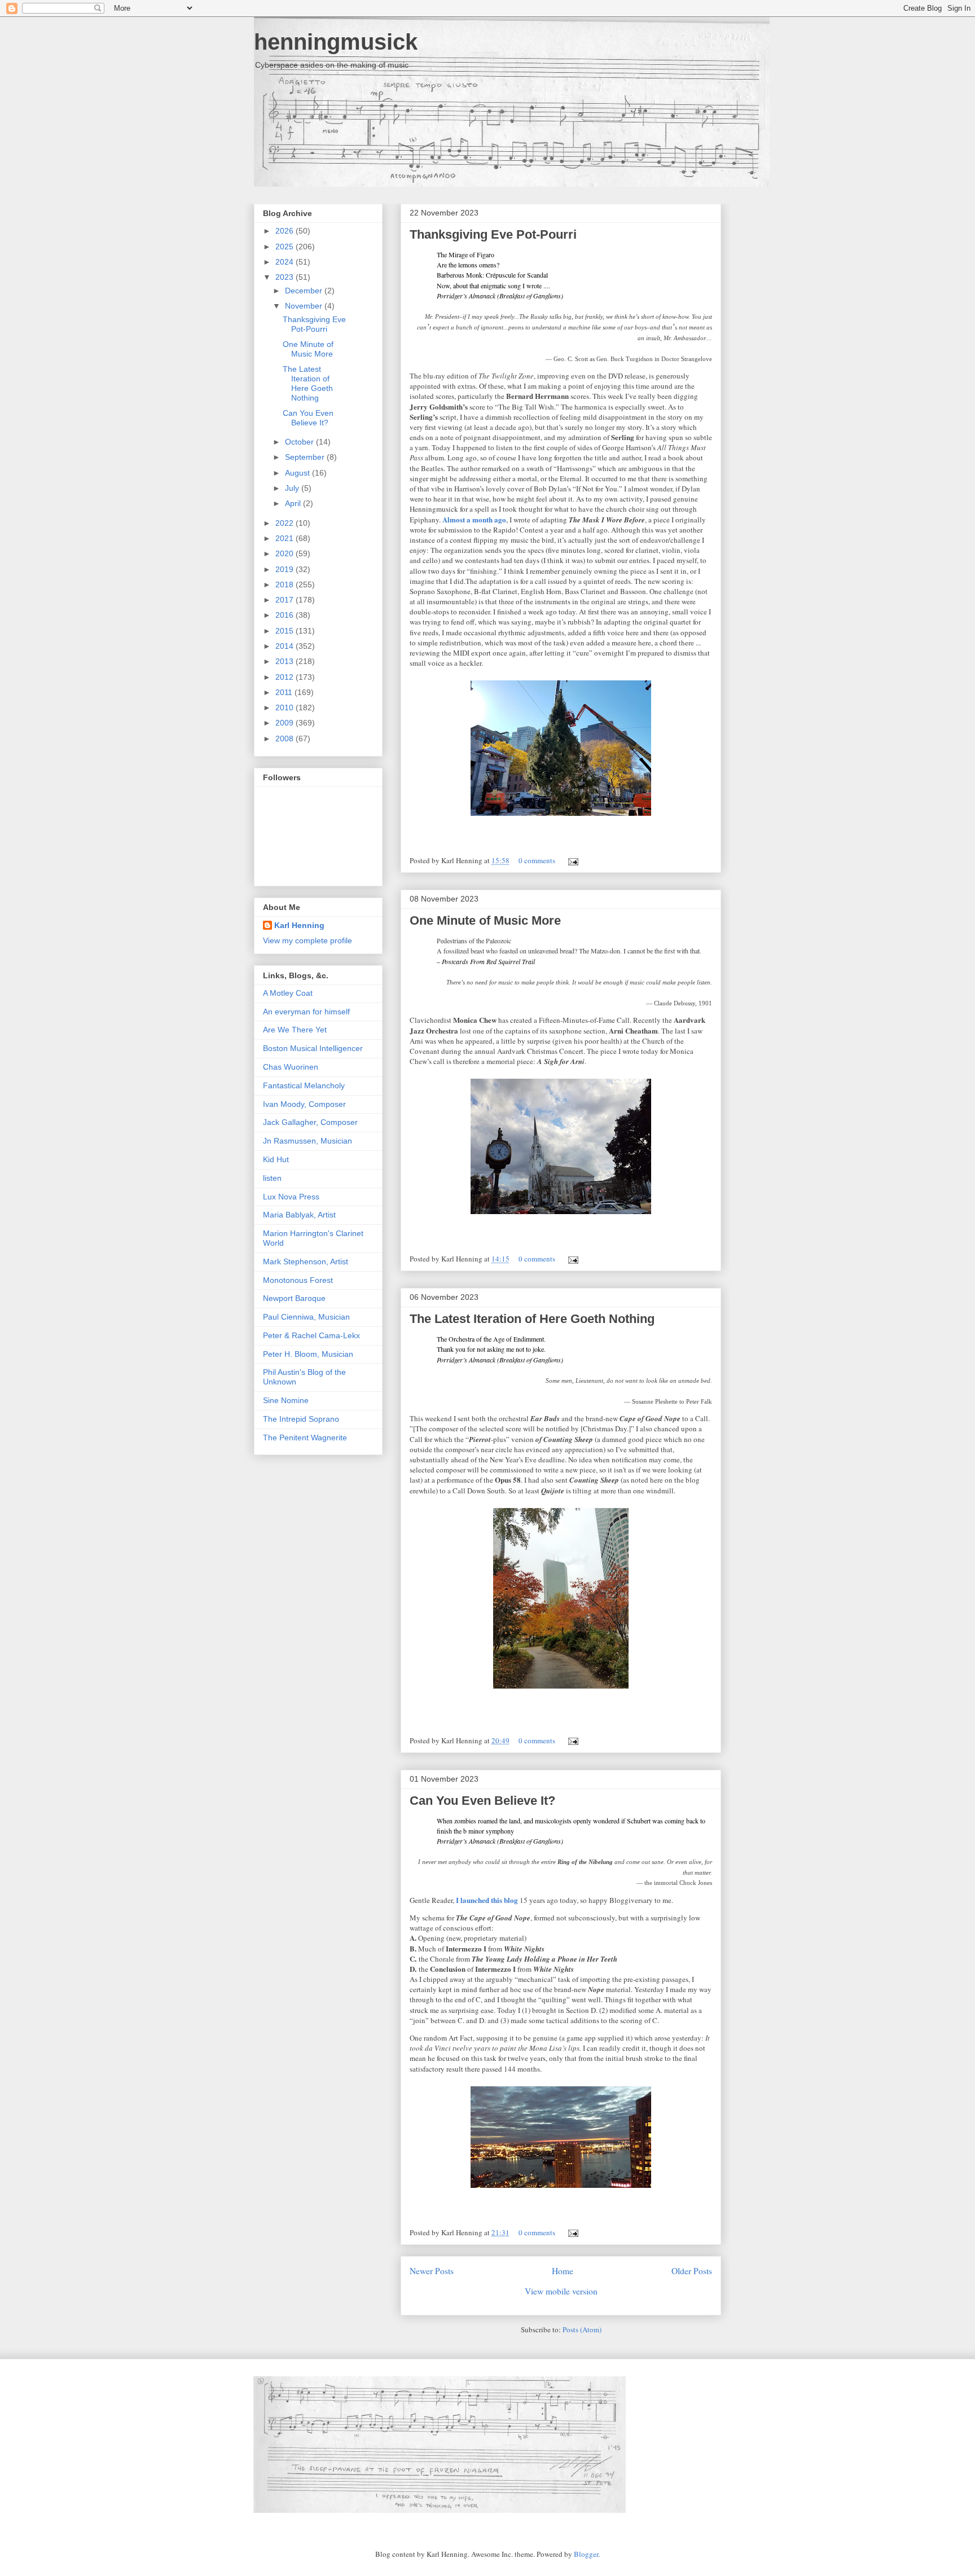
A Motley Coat (288, 993)
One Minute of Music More (485, 920)
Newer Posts (432, 2271)
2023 (286, 277)
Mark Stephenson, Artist (306, 1261)
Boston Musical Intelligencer (313, 1048)
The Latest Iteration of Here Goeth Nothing (532, 1319)
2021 (286, 538)
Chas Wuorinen (291, 1067)
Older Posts (692, 2271)
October (300, 442)
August (298, 473)
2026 (286, 231)
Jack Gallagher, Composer (310, 1122)
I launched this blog (487, 1900)
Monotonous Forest (298, 1280)
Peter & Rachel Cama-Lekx (311, 1335)
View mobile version (561, 2291)
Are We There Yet (295, 1030)
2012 (286, 677)
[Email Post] (571, 860)
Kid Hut (276, 1159)
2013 (286, 661)
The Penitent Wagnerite (305, 1438)
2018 (286, 584)
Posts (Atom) (582, 2329)
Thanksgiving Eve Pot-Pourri (493, 234)
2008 (286, 738)
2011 (285, 692)
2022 (286, 523)
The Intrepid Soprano (301, 1419)
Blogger (586, 2554)
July (293, 488)
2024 (286, 262)
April (294, 503)
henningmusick (336, 42)
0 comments (537, 860)
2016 (286, 615)
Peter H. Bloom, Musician (308, 1354)
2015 (286, 631)
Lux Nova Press (291, 1197)
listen (272, 1178)
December (305, 291)
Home (563, 2271)
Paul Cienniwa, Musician (306, 1317)
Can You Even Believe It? (482, 1801)
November (305, 306)
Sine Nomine (286, 1400)
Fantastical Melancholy (304, 1085)
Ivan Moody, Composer (304, 1104)
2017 (286, 600)
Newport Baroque (294, 1298)
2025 (286, 247)
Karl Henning (299, 925)
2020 (286, 553)
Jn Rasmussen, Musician (308, 1141)
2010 (286, 707)
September (306, 457)
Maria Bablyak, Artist (299, 1215)
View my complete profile (308, 940)
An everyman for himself (306, 1012)
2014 (286, 646)
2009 (286, 723)
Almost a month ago (474, 519)
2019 (286, 569)
